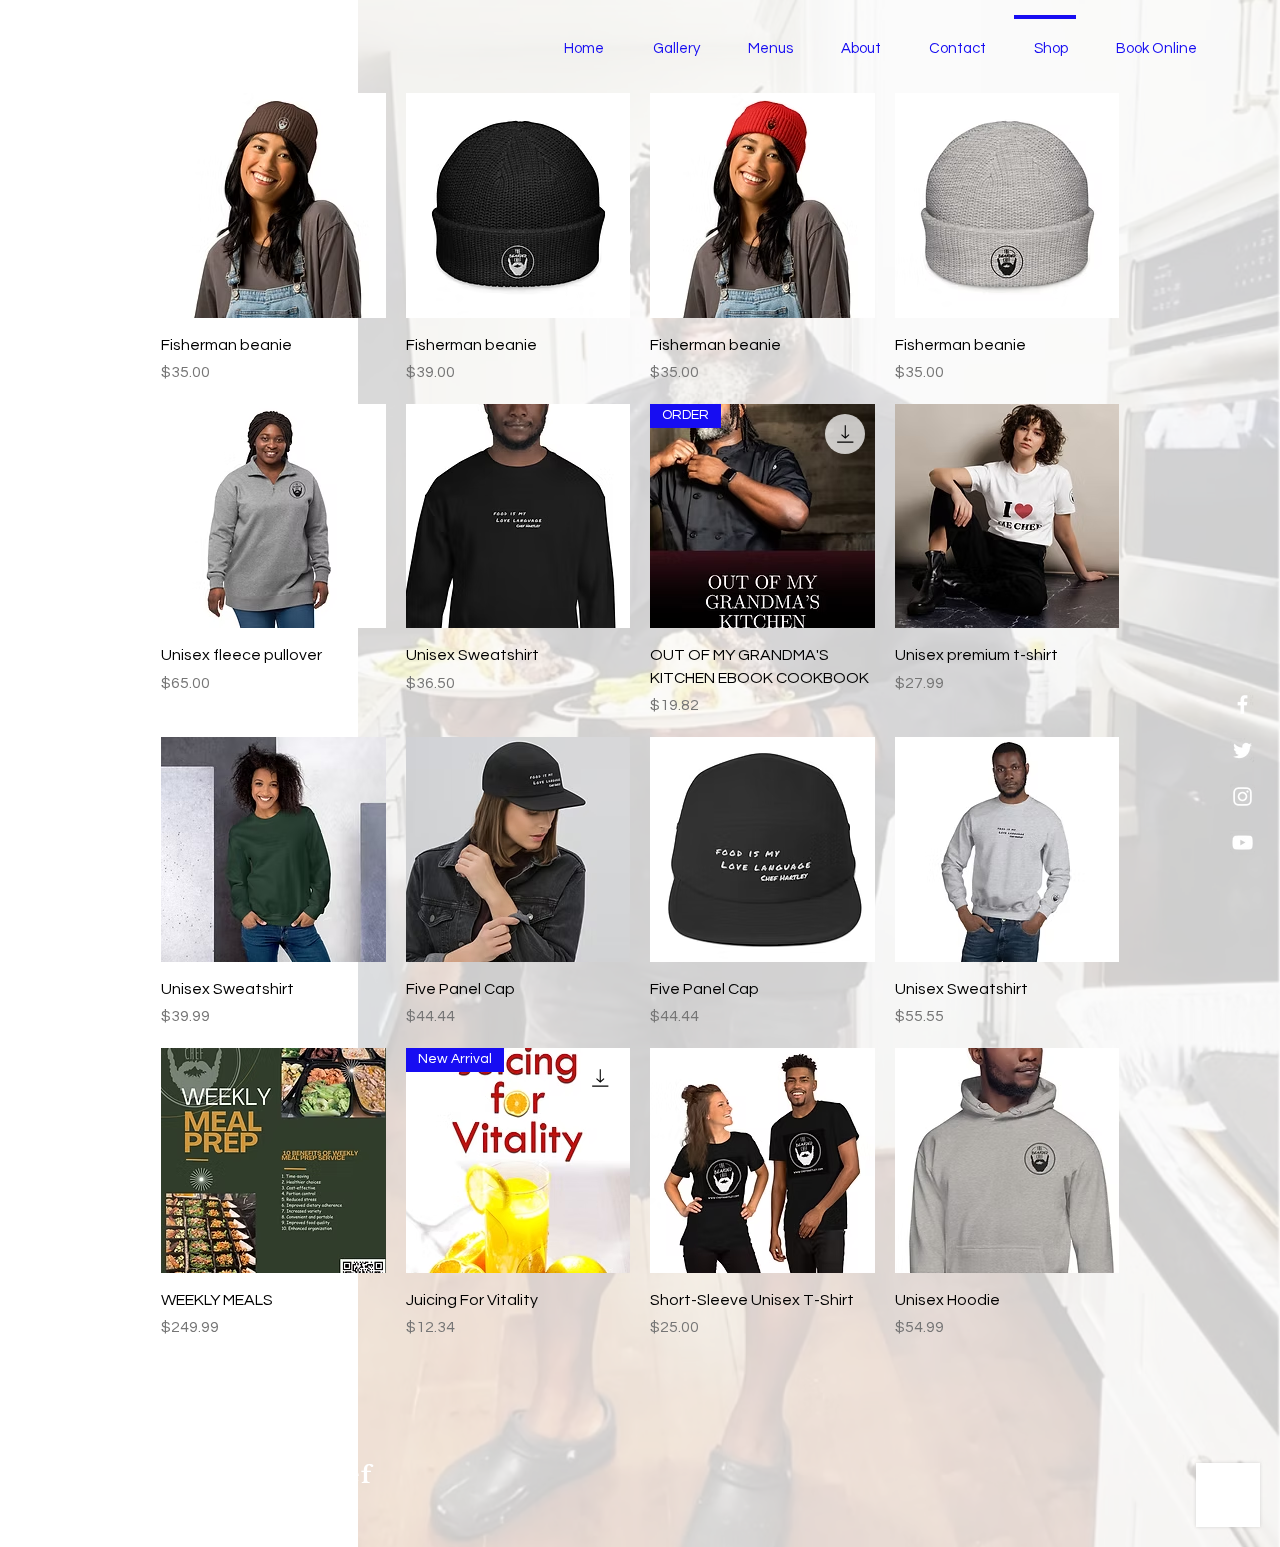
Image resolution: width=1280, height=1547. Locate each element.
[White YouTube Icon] (1242, 842)
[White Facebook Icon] (1242, 704)
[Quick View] (273, 205)
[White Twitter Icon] (1242, 750)
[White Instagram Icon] (1242, 796)
